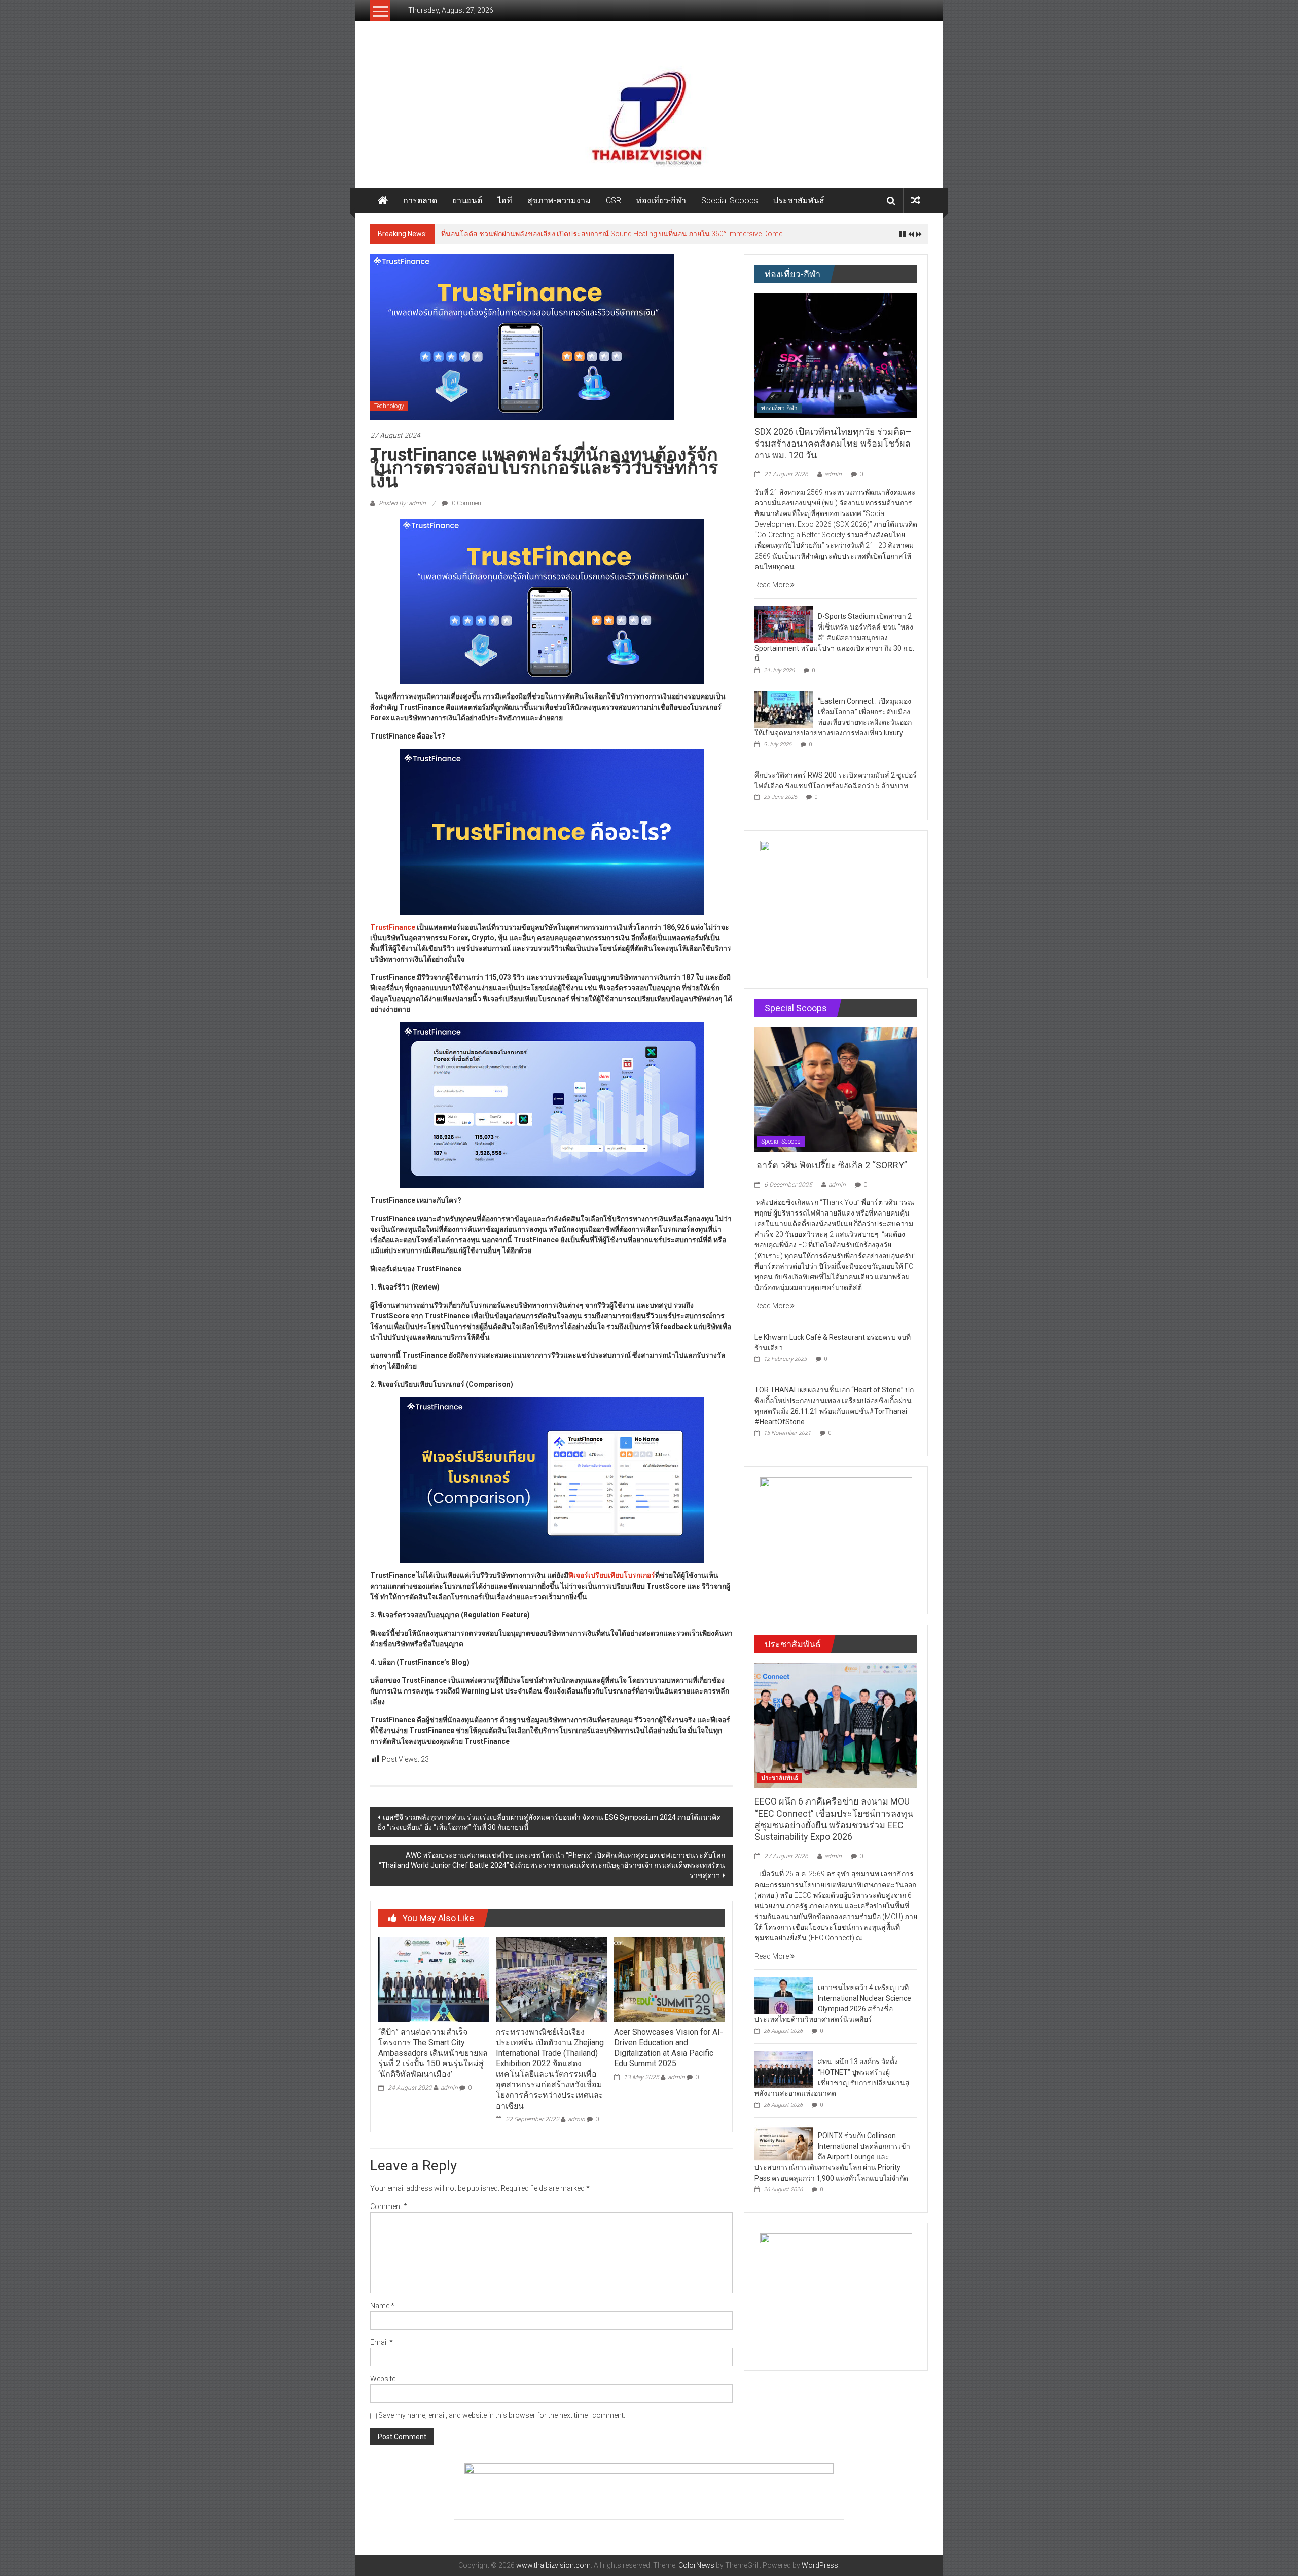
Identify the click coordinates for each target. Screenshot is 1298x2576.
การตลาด (420, 200)
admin (449, 2088)
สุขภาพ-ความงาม (559, 200)
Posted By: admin (402, 503)
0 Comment (467, 503)
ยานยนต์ (467, 200)
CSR (614, 200)
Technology (389, 406)
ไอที (505, 200)
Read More (772, 585)
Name (382, 2306)
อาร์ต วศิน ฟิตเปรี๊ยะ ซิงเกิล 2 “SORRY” (832, 1165)
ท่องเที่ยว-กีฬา (661, 200)
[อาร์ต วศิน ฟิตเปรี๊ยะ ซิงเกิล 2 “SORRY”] (836, 1089)
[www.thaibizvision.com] (649, 115)
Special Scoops (730, 200)
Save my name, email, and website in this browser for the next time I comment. (502, 2415)
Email (382, 2342)
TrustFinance (393, 927)
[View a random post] (916, 200)
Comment (389, 2206)
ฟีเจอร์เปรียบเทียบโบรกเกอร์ (612, 1575)
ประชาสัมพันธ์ (799, 200)
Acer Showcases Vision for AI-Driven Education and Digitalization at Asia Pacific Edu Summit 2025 (669, 2048)
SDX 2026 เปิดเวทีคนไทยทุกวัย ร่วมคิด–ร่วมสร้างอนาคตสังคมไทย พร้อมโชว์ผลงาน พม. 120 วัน (833, 444)
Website (383, 2379)
